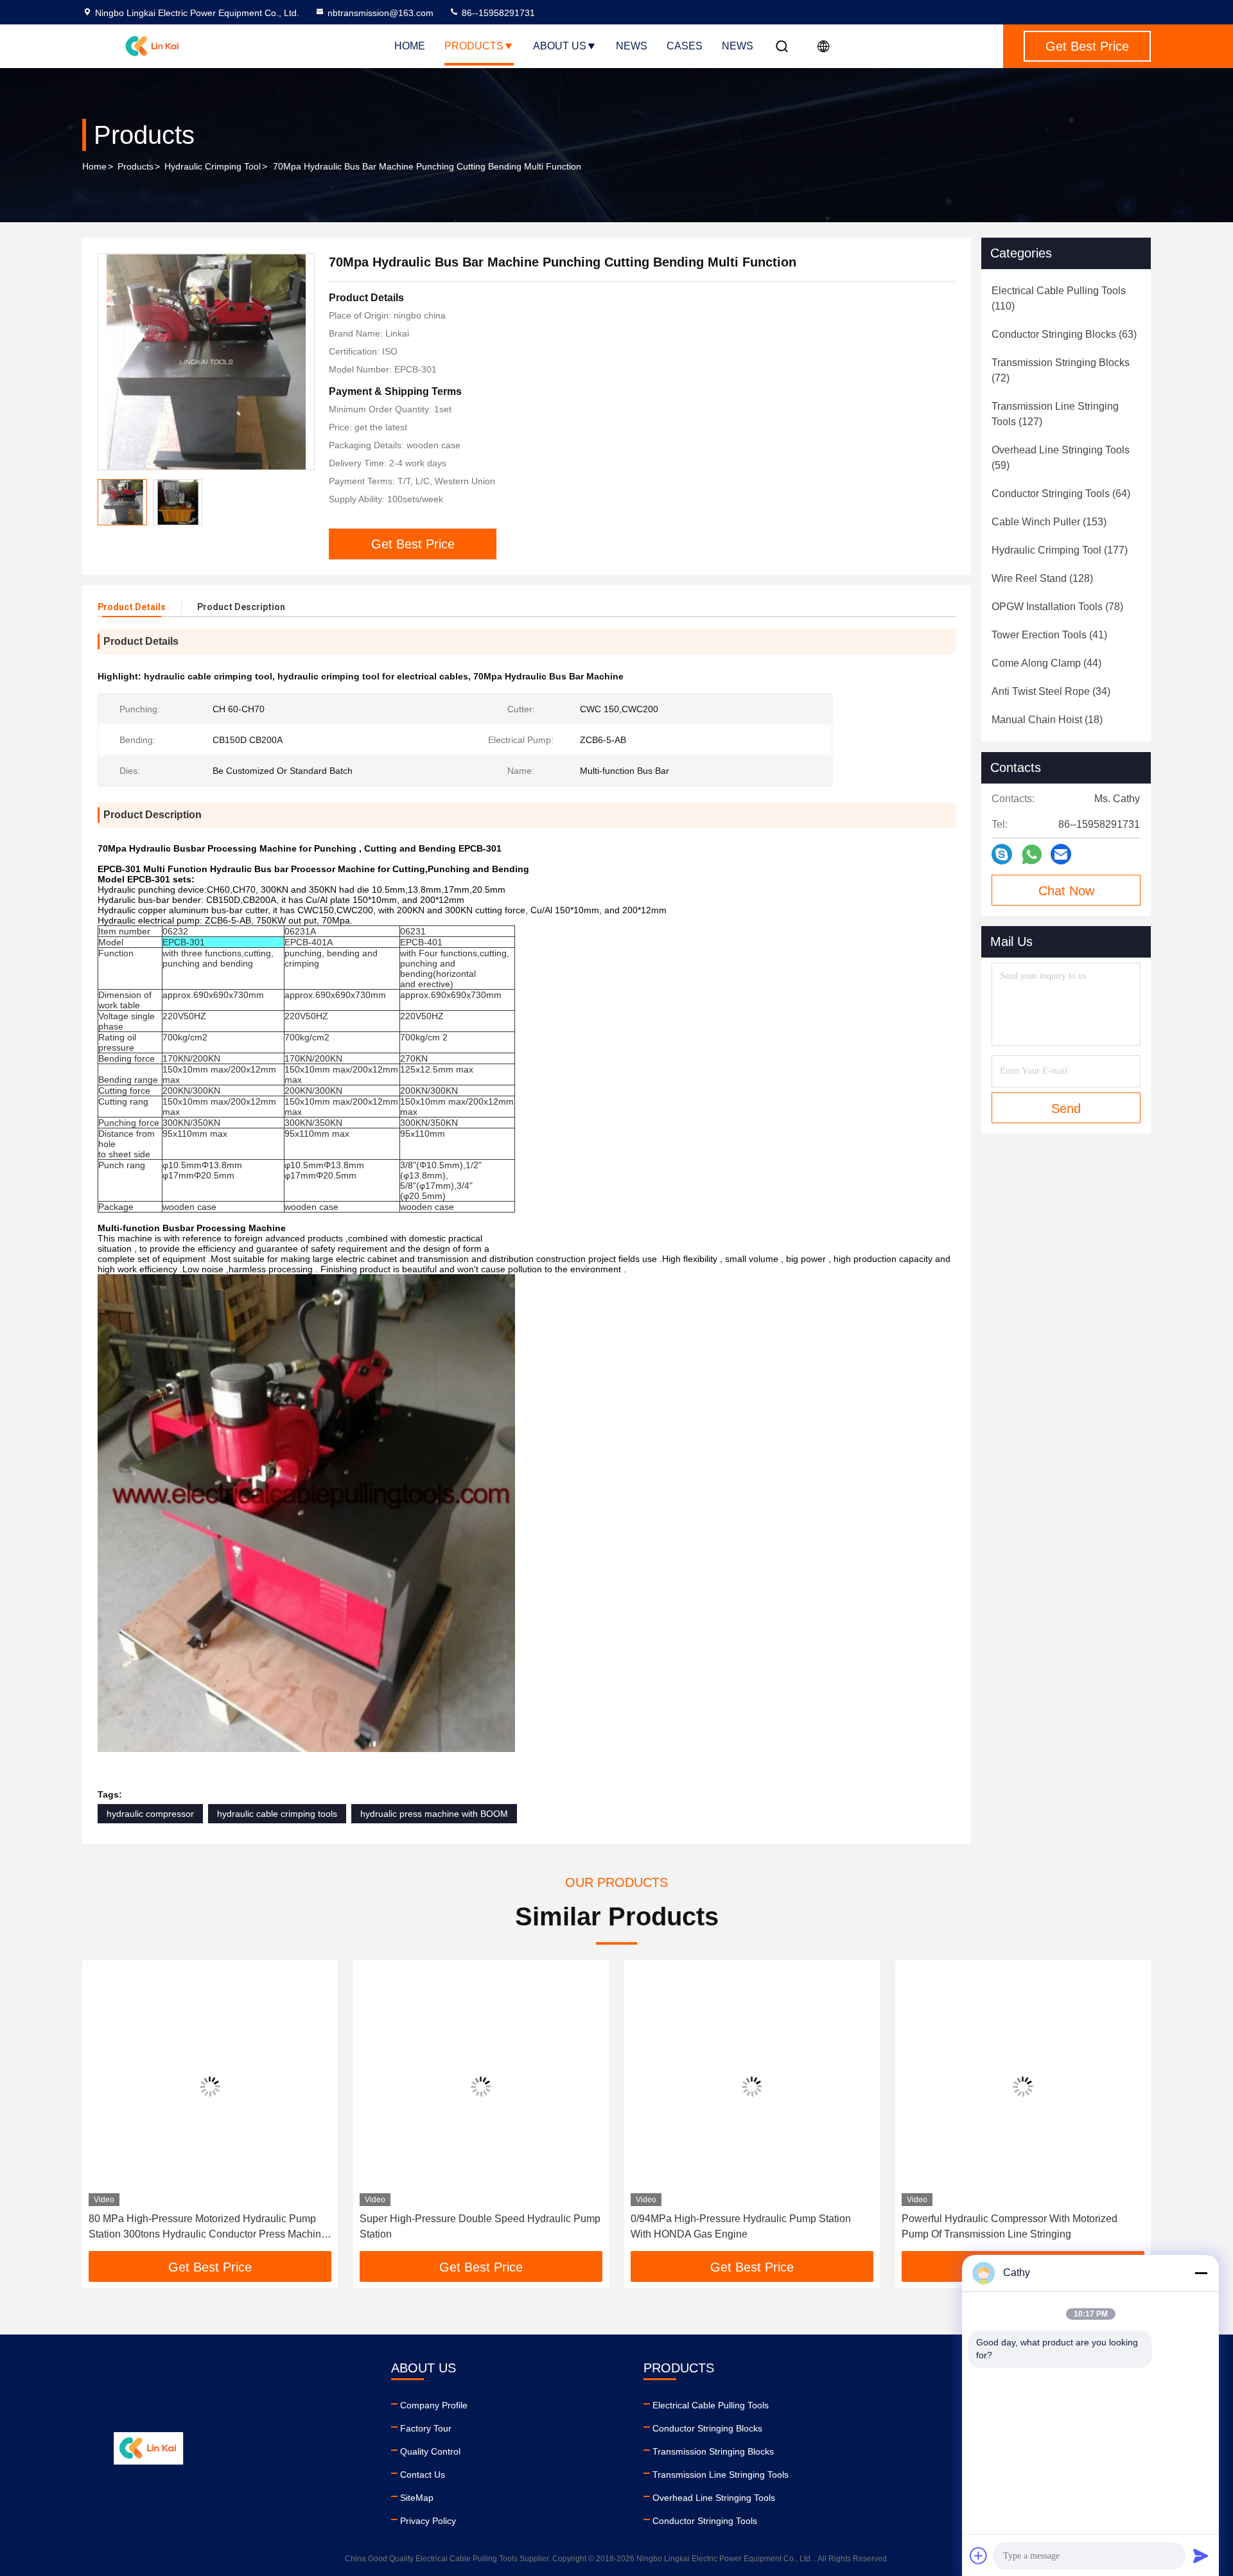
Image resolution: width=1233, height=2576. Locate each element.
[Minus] (1201, 2273)
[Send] (1201, 2555)
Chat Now (1066, 891)
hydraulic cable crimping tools (277, 1814)
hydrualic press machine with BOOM (434, 1814)
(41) (1049, 635)
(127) (1055, 414)
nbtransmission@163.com (380, 13)
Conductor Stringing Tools (705, 2521)
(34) (1051, 691)
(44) (1046, 663)
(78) (1057, 607)
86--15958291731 (497, 13)
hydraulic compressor (150, 1814)
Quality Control (430, 2451)
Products (474, 46)
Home (410, 46)
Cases (685, 46)
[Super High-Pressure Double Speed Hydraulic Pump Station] (481, 2086)
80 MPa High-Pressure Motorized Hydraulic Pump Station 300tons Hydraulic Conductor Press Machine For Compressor (208, 2228)
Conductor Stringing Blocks (707, 2428)
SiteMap (417, 2498)
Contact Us (423, 2475)
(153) (1049, 522)
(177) (1060, 550)
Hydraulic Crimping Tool (213, 166)
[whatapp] (1032, 854)
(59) (1061, 458)
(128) (1042, 578)
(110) (1059, 298)
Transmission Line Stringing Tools (721, 2475)
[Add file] (979, 2555)
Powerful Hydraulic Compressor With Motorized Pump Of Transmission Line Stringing (1010, 2226)
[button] (105, 2110)
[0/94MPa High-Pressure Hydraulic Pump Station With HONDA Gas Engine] (752, 2086)
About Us (560, 46)
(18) (1047, 720)
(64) (1061, 494)
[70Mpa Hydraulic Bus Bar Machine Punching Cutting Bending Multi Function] (206, 362)
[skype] (1002, 854)
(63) (1064, 334)
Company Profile (434, 2405)
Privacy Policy (428, 2521)
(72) (1061, 370)
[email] (1061, 854)
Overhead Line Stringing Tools (714, 2498)
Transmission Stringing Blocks (713, 2451)
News (632, 46)
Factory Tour (426, 2428)
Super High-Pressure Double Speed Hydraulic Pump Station (480, 2226)
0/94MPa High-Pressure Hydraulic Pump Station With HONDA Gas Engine (741, 2226)
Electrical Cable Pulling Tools (711, 2405)
